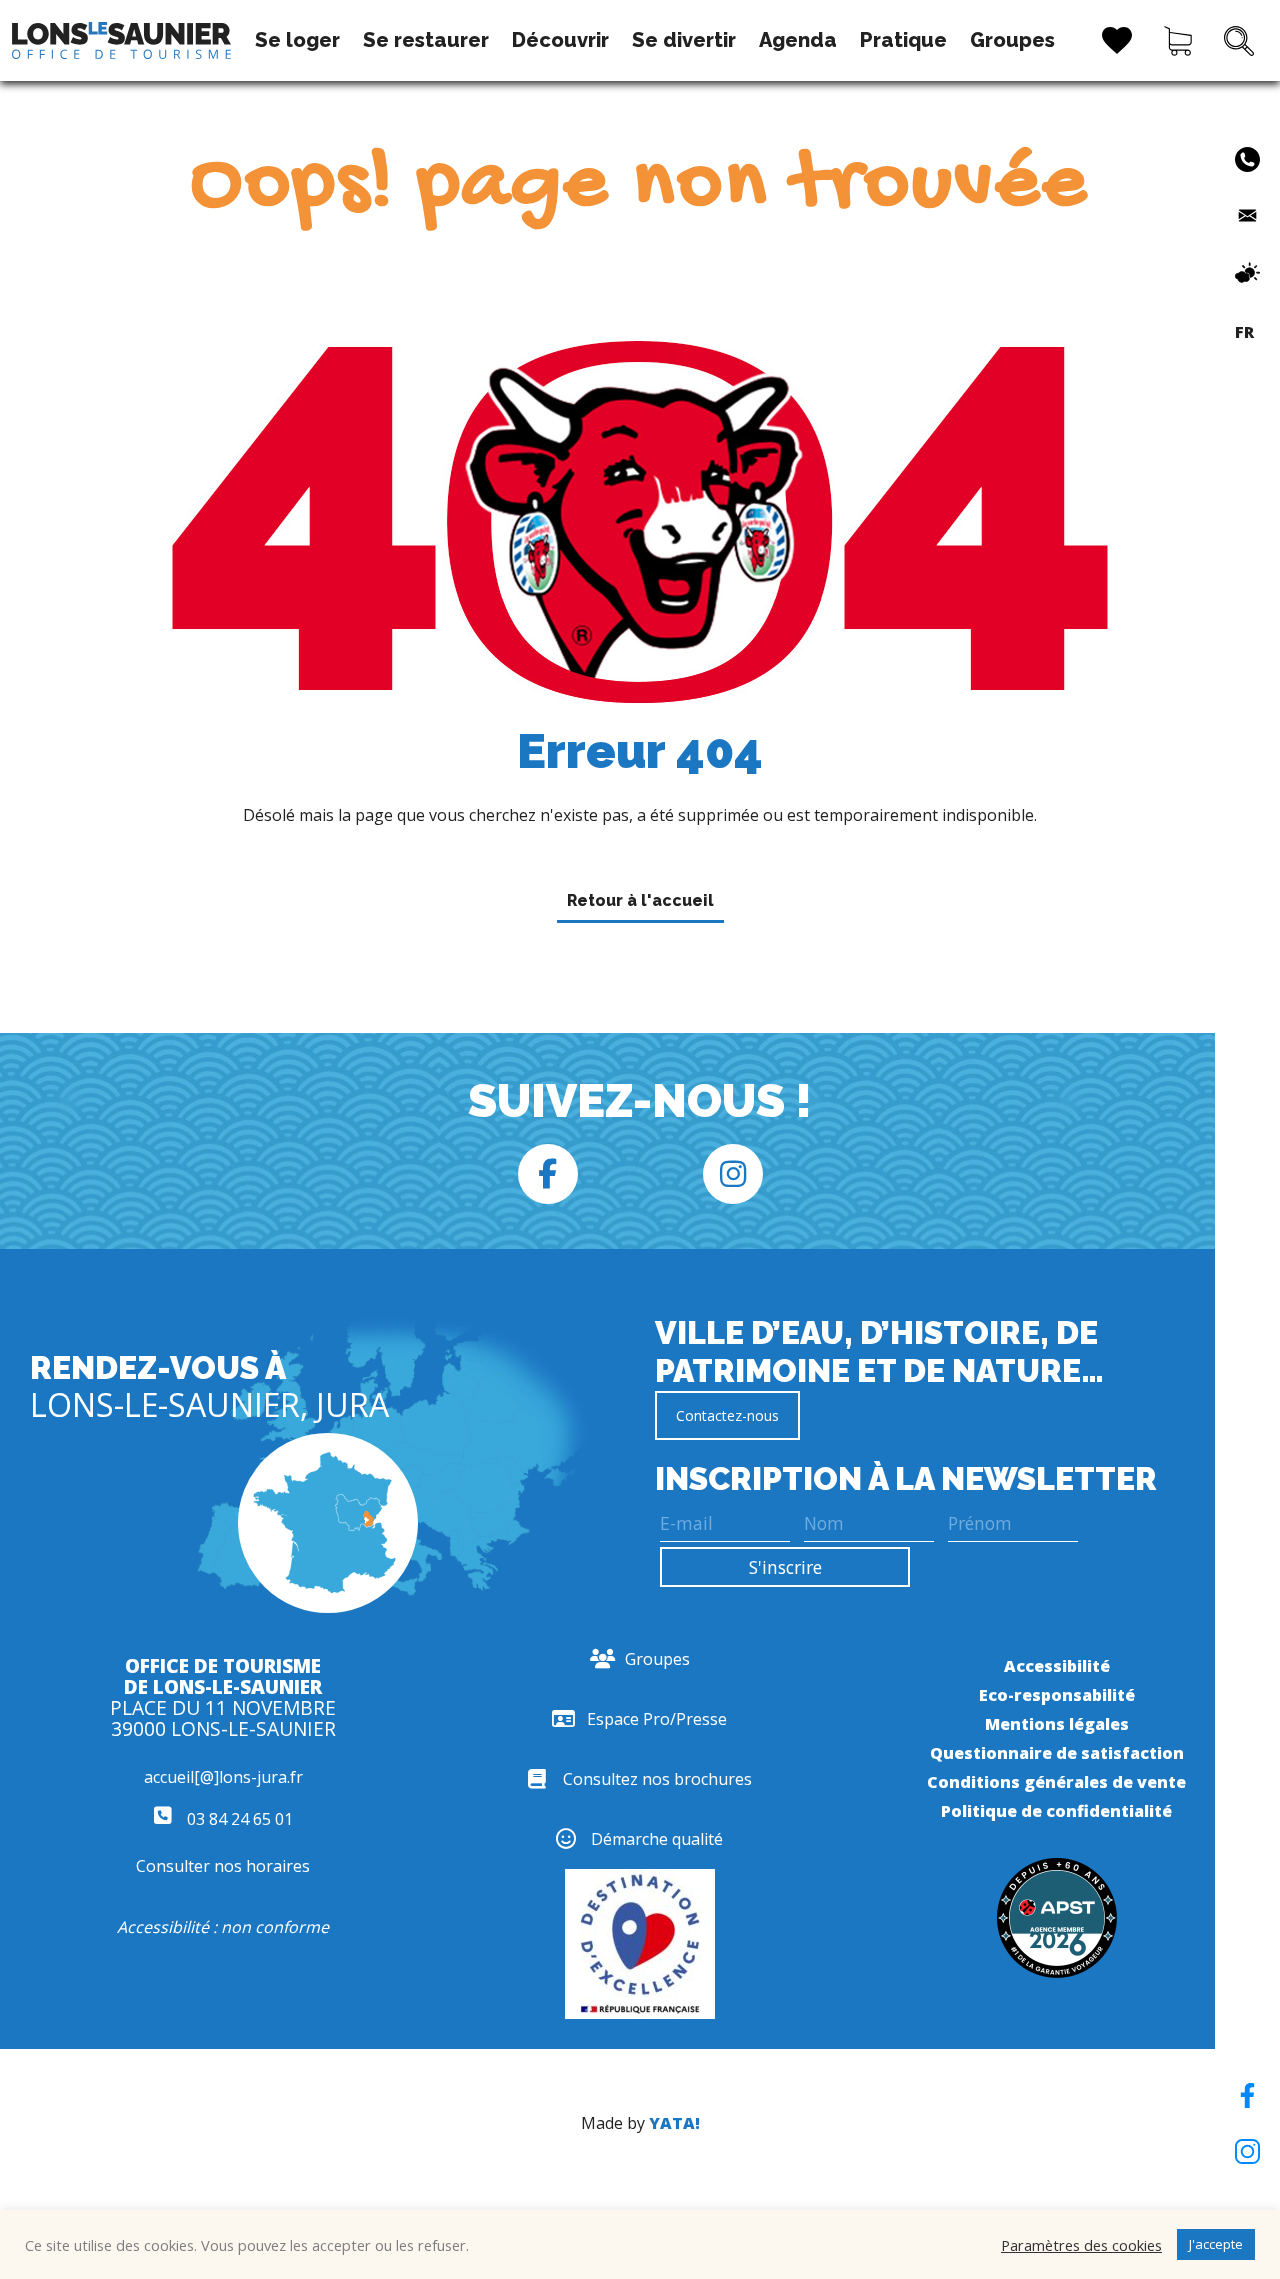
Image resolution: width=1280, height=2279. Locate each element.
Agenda (798, 40)
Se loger (297, 40)
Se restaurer (426, 40)
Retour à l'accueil (640, 900)
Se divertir (684, 40)
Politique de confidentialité (1056, 1811)
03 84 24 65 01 (238, 1819)
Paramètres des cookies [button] (1081, 2245)
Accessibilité (1057, 1666)
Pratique (903, 40)
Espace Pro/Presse (657, 1719)
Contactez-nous (727, 1415)
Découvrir (560, 40)
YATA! (674, 2123)
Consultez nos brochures (657, 1779)
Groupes (1012, 40)
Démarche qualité (657, 1839)
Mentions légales (1057, 1724)
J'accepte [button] (1216, 2244)
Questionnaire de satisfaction (1057, 1753)
